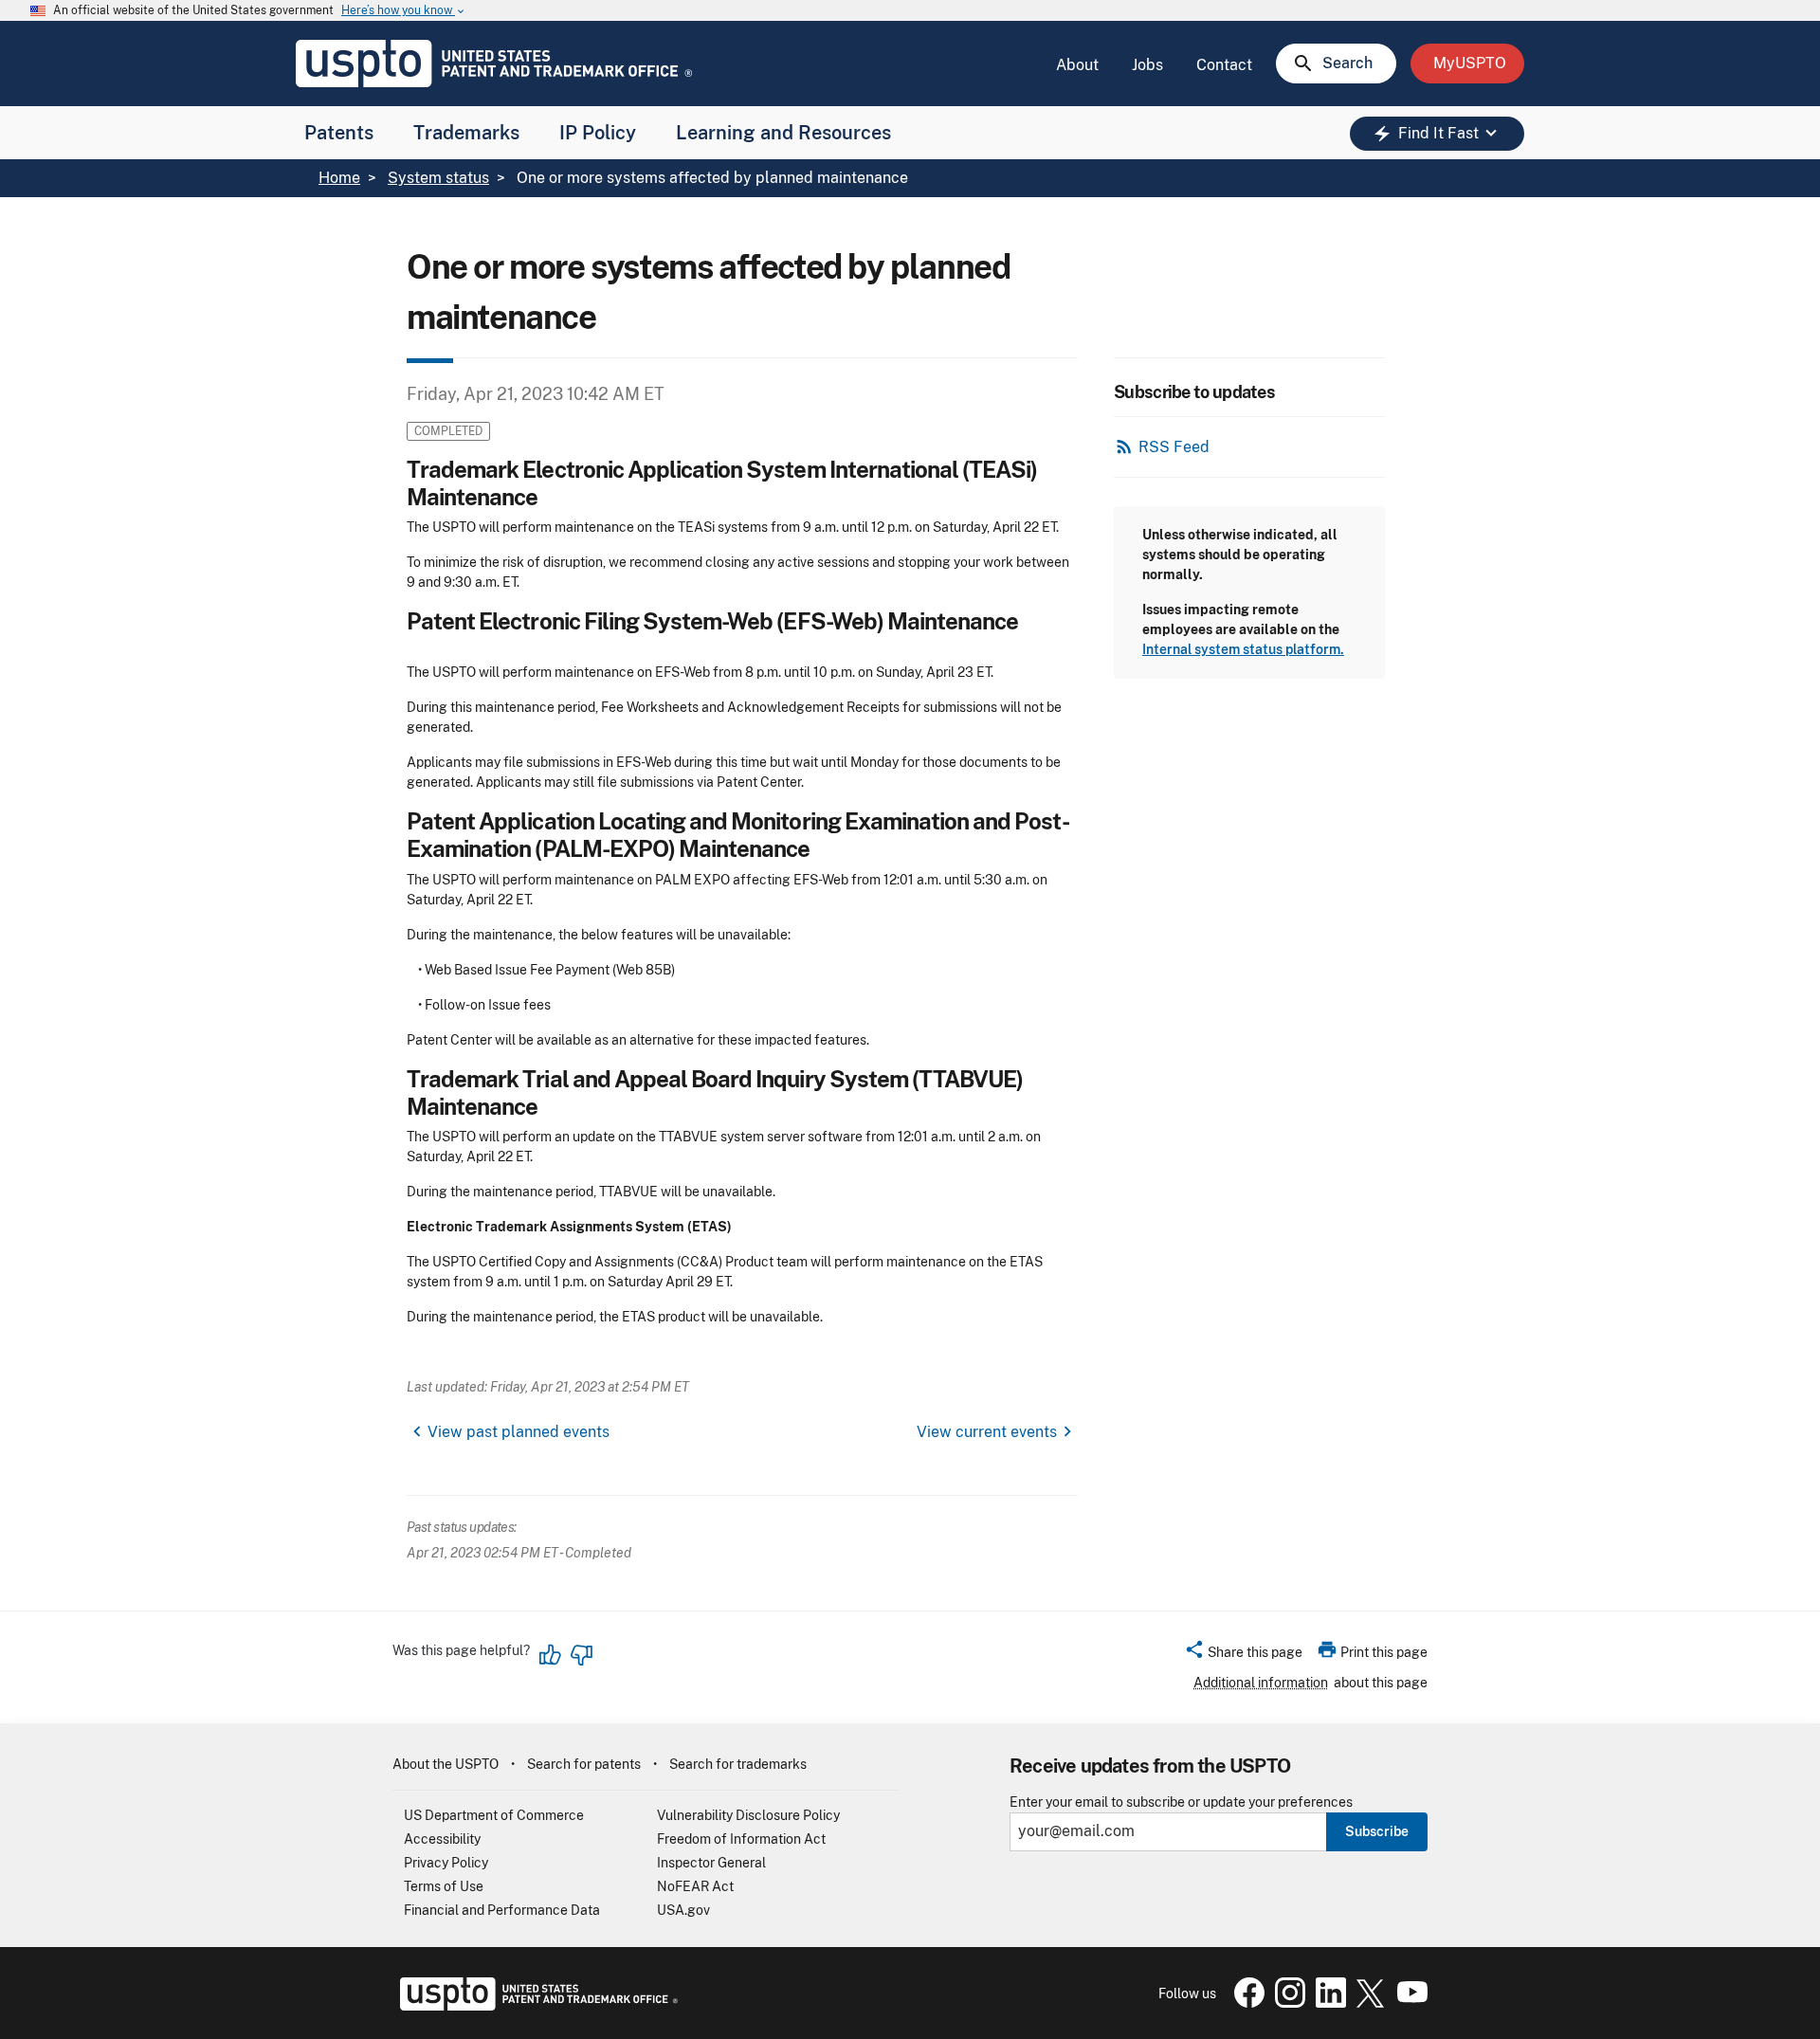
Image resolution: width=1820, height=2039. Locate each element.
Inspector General (711, 1863)
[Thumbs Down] (581, 1655)
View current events (987, 1432)
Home (339, 178)
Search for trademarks (738, 1764)
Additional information (1261, 1683)
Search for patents (584, 1764)
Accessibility (442, 1839)
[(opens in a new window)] (1286, 2003)
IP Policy (598, 133)
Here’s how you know (404, 11)
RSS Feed (1174, 447)
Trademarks (466, 133)
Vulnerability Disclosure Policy (748, 1815)
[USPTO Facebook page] (1246, 2003)
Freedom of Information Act (741, 1839)
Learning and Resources (783, 133)
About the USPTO (446, 1764)
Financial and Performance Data (502, 1910)
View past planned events (519, 1432)
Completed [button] (448, 431)
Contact (1224, 65)
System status (438, 178)
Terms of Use (444, 1886)
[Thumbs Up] (551, 1655)
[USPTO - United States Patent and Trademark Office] (535, 2006)
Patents (339, 133)
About (1077, 65)
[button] (1243, 1655)
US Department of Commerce (494, 1815)
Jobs (1147, 65)
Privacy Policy (446, 1863)
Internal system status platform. (1243, 649)
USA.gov (683, 1910)
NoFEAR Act (695, 1886)
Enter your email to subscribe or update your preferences (1181, 1802)
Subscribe (1377, 1831)
